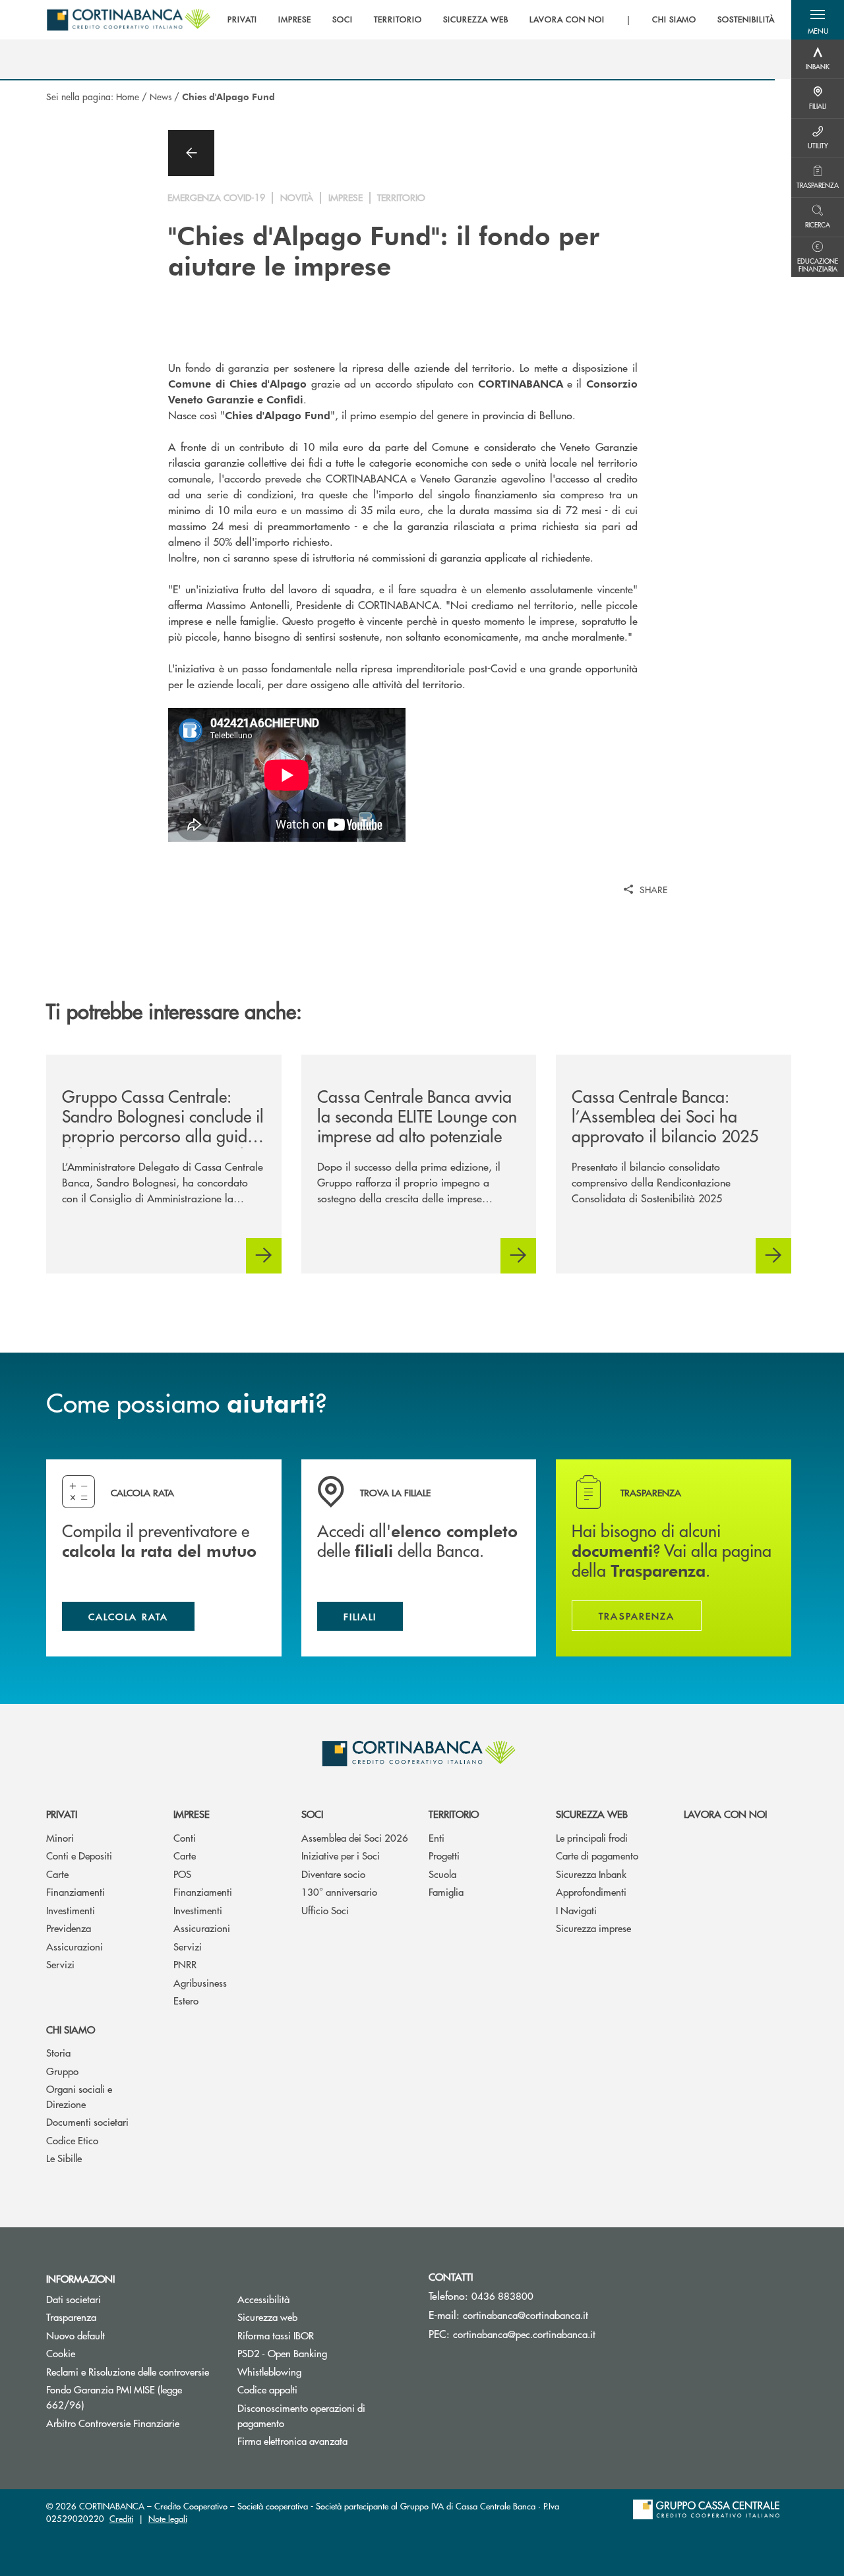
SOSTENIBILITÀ (746, 20)
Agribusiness (200, 1982)
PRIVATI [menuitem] (242, 20)
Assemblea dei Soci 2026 (355, 1837)
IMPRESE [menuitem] (295, 20)
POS (182, 1874)
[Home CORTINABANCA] (129, 20)
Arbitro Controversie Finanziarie (132, 2423)
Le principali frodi (592, 1837)
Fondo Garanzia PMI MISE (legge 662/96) (115, 2397)
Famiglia (446, 1891)
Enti (437, 1837)
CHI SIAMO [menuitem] (675, 20)
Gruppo (62, 2071)
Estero (186, 2000)
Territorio (454, 1814)
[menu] (501, 20)
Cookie (61, 2353)
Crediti (121, 2518)
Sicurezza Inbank (591, 1874)
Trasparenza (71, 2317)
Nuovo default (75, 2335)
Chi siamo (71, 2029)
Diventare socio (333, 1874)
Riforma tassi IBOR (323, 2335)
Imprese (192, 1814)
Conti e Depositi (79, 1855)
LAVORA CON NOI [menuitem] (567, 20)
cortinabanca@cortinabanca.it (526, 2315)
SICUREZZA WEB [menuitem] (476, 20)
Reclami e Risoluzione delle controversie (132, 2371)
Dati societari (74, 2299)
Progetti (444, 1855)
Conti (185, 1837)
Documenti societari (87, 2122)
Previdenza (69, 1928)
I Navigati (576, 1910)
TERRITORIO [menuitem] (398, 20)
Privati (62, 1814)
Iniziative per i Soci (341, 1855)
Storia (58, 2052)
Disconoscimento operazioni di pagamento (301, 2415)
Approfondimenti (591, 1891)
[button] (818, 20)
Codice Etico (72, 2140)
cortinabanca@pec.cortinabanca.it (524, 2334)
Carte (57, 1874)
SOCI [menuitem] (343, 20)
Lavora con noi (725, 1814)
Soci (312, 1814)
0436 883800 (502, 2296)
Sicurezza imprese (593, 1928)
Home (128, 96)
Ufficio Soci (325, 1910)
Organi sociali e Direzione (79, 2096)
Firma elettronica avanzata (292, 2441)
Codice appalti (267, 2389)
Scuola (442, 1874)
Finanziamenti (75, 1891)
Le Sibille (64, 2158)
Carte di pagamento (597, 1855)
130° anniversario (339, 1891)
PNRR (185, 1964)
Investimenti (71, 1910)
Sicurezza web (592, 1814)
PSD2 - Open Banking (323, 2353)
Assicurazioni (75, 1946)
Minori (60, 1837)
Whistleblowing (319, 2371)
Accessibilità (263, 2299)
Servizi (60, 1964)
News (161, 96)
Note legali (168, 2518)
